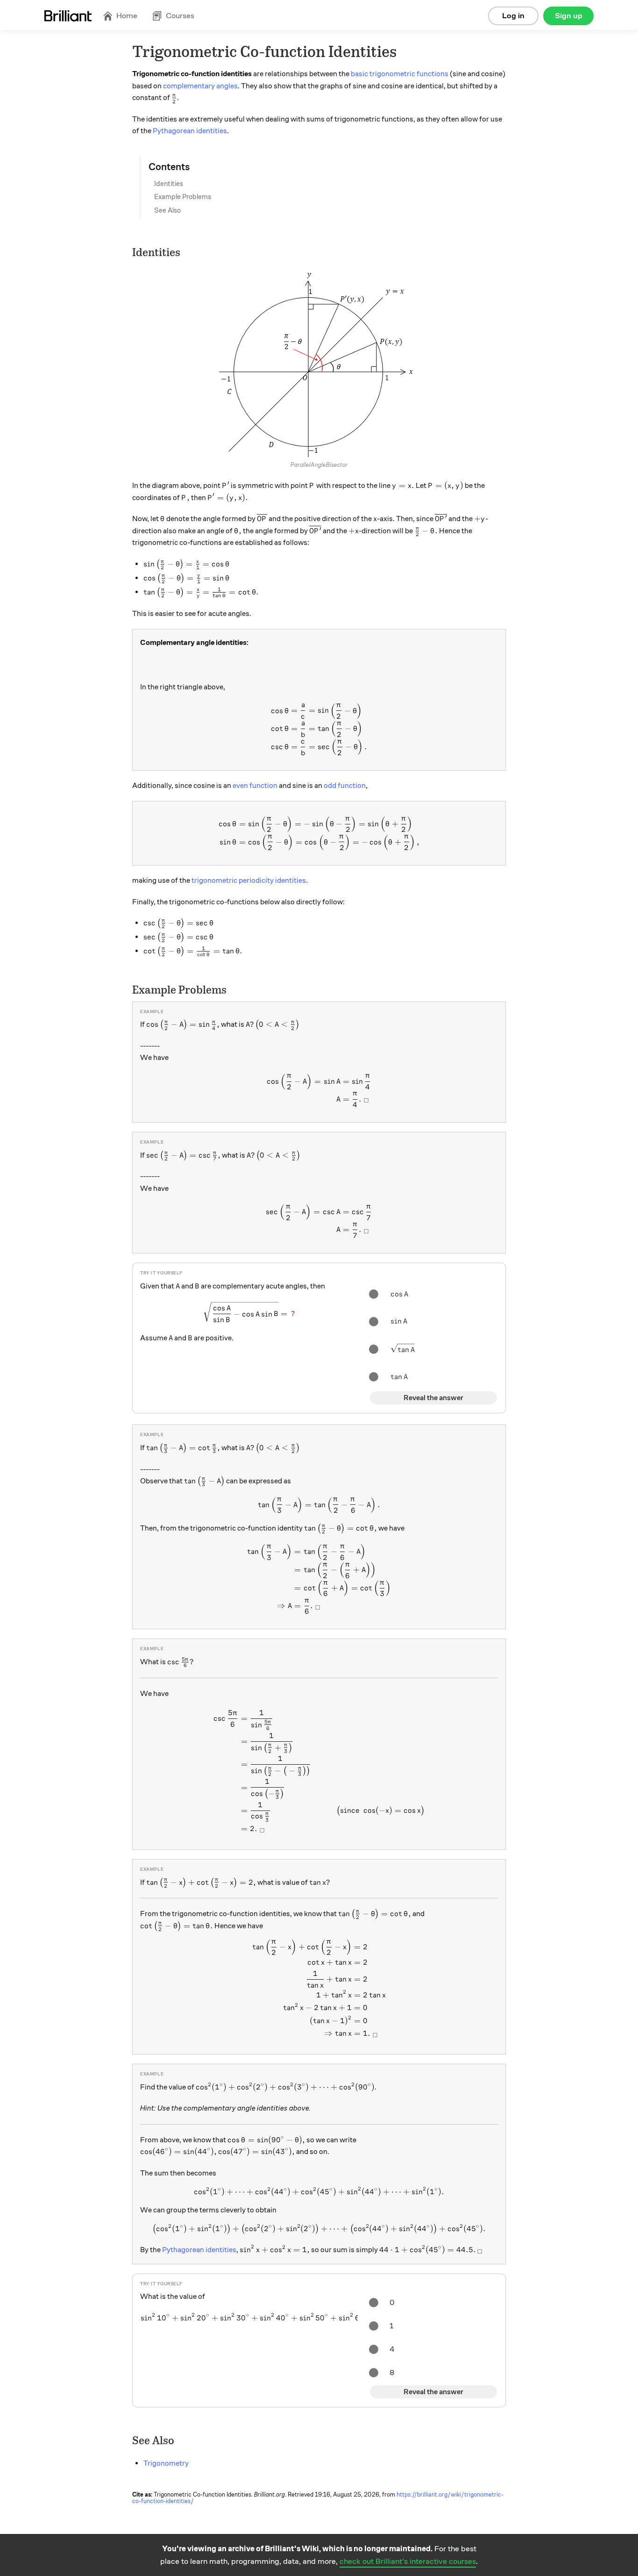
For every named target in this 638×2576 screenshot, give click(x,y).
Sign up (569, 16)
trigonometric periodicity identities (249, 880)
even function (255, 786)
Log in (513, 16)
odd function (345, 786)
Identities (169, 184)
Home (127, 16)
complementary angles (200, 86)
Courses (180, 16)
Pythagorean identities (190, 131)
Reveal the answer (433, 1398)
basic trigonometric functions (400, 74)
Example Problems (183, 197)
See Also (167, 210)
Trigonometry (166, 2463)
